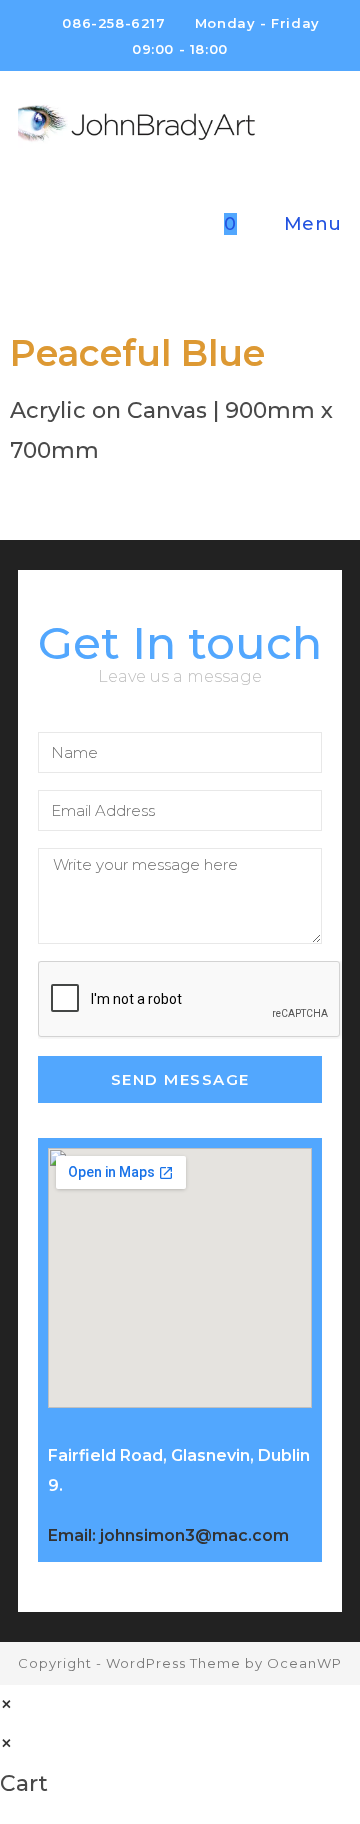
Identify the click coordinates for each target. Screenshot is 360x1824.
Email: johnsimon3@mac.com (168, 1535)
